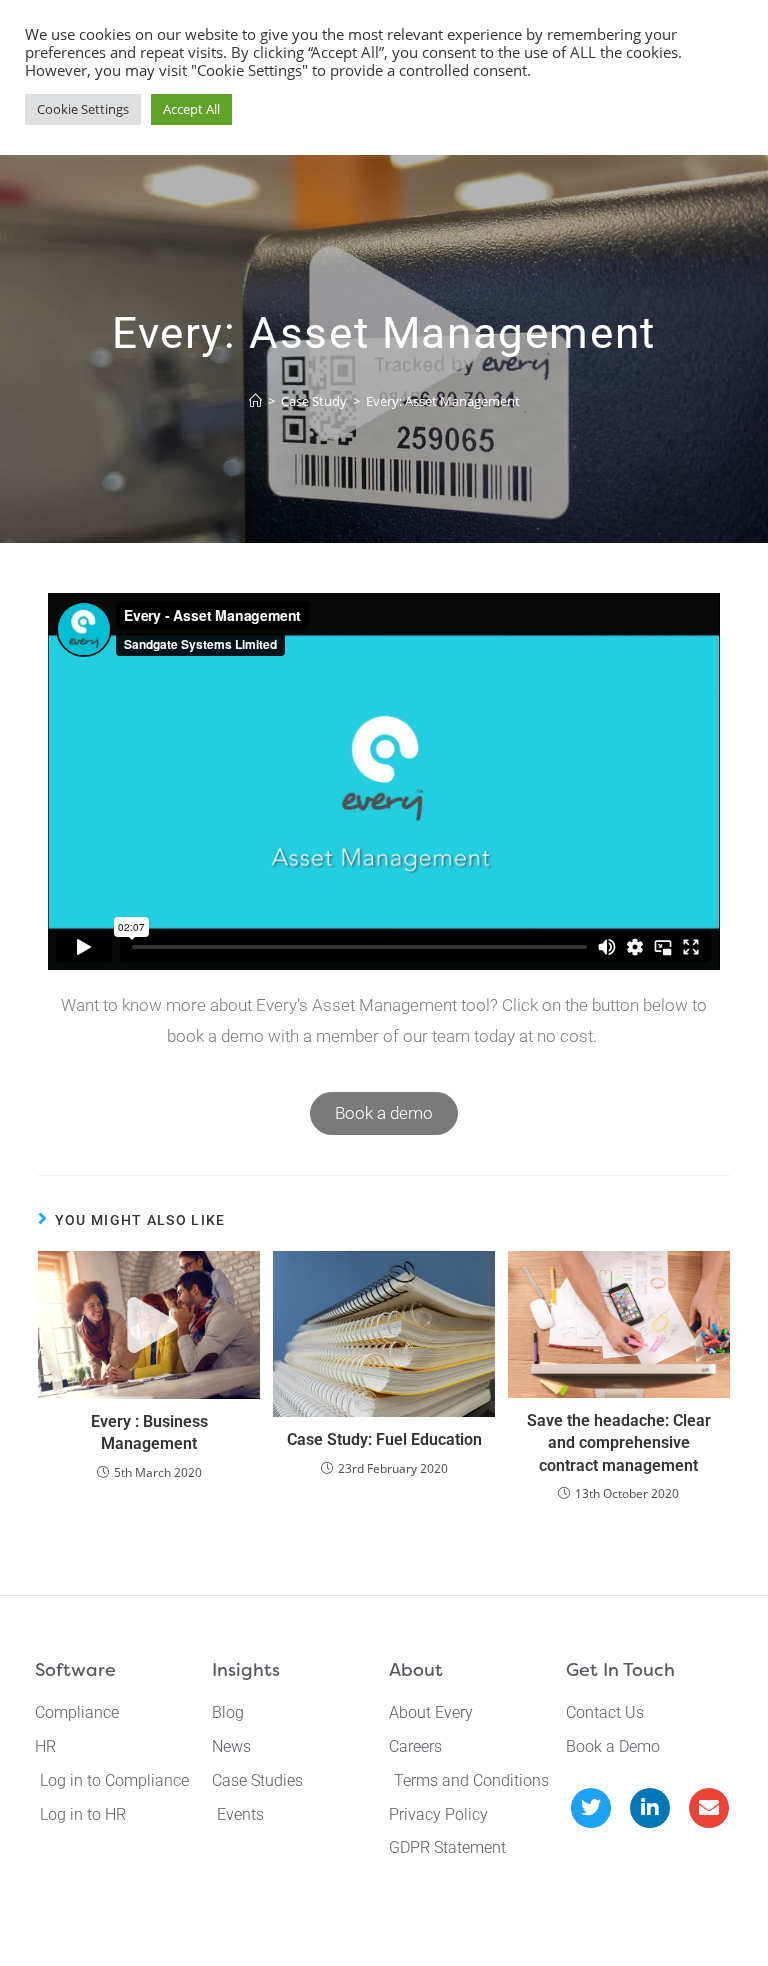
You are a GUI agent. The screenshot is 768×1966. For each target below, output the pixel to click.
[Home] (255, 401)
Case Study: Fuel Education (384, 1439)
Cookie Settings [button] (83, 109)
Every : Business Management (149, 1432)
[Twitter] (591, 1808)
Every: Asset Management (443, 401)
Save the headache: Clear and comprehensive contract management (619, 1443)
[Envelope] (709, 1808)
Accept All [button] (191, 109)
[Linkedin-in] (650, 1808)
